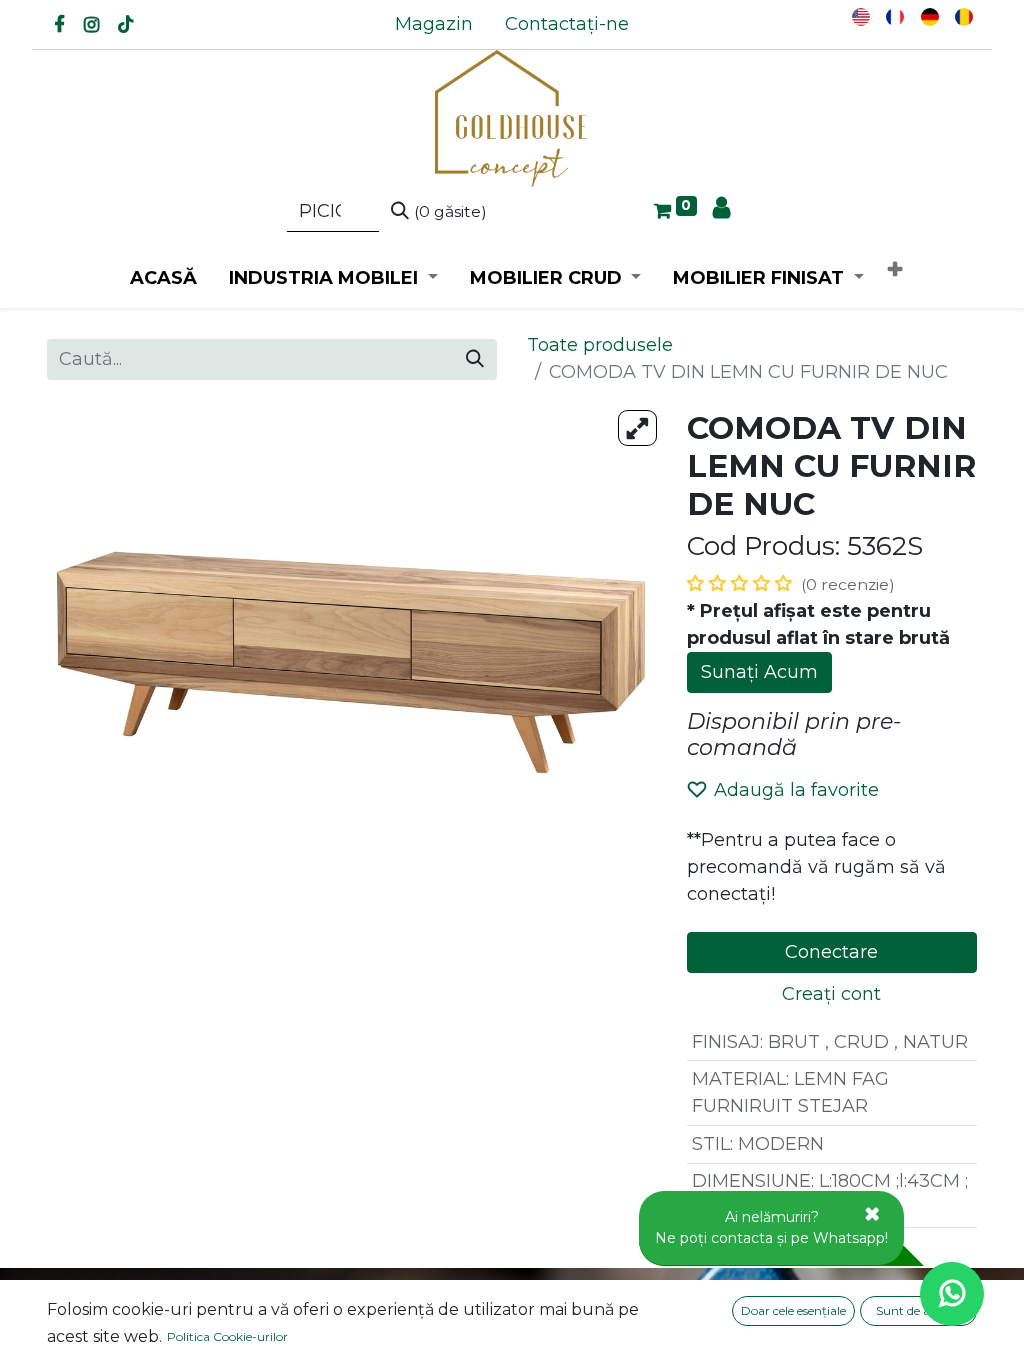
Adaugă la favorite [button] (796, 790)
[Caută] (475, 359)
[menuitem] (434, 24)
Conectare (831, 952)
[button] (895, 270)
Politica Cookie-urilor (227, 1336)
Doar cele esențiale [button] (793, 1310)
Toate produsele (600, 345)
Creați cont (831, 994)
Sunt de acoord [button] (919, 1310)
